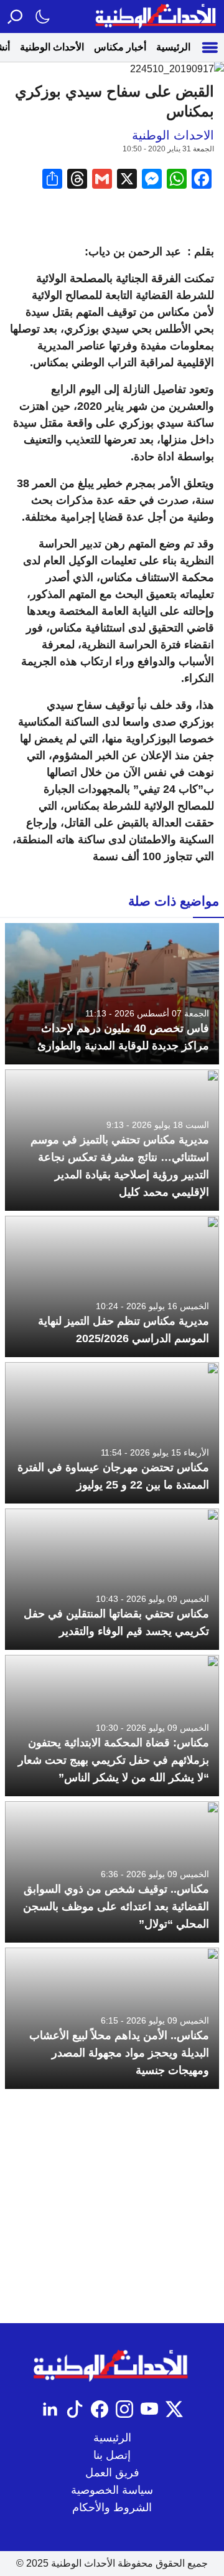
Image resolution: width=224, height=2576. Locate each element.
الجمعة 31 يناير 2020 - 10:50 (168, 149)
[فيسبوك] (100, 2409)
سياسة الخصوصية (112, 2490)
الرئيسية (173, 47)
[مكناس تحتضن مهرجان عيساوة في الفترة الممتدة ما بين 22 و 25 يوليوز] (112, 1433)
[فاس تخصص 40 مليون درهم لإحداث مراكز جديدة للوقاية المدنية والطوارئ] (112, 994)
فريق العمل (112, 2473)
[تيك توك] (75, 2409)
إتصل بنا (112, 2455)
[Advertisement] (112, 2206)
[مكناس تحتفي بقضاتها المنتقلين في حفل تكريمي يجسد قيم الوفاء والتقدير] (112, 1579)
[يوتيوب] (149, 2409)
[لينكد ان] (50, 2409)
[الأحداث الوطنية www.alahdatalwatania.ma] (157, 17)
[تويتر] (174, 2409)
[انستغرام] (124, 2409)
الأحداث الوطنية (52, 47)
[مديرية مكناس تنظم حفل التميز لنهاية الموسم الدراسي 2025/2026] (112, 1286)
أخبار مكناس (120, 47)
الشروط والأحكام (112, 2507)
